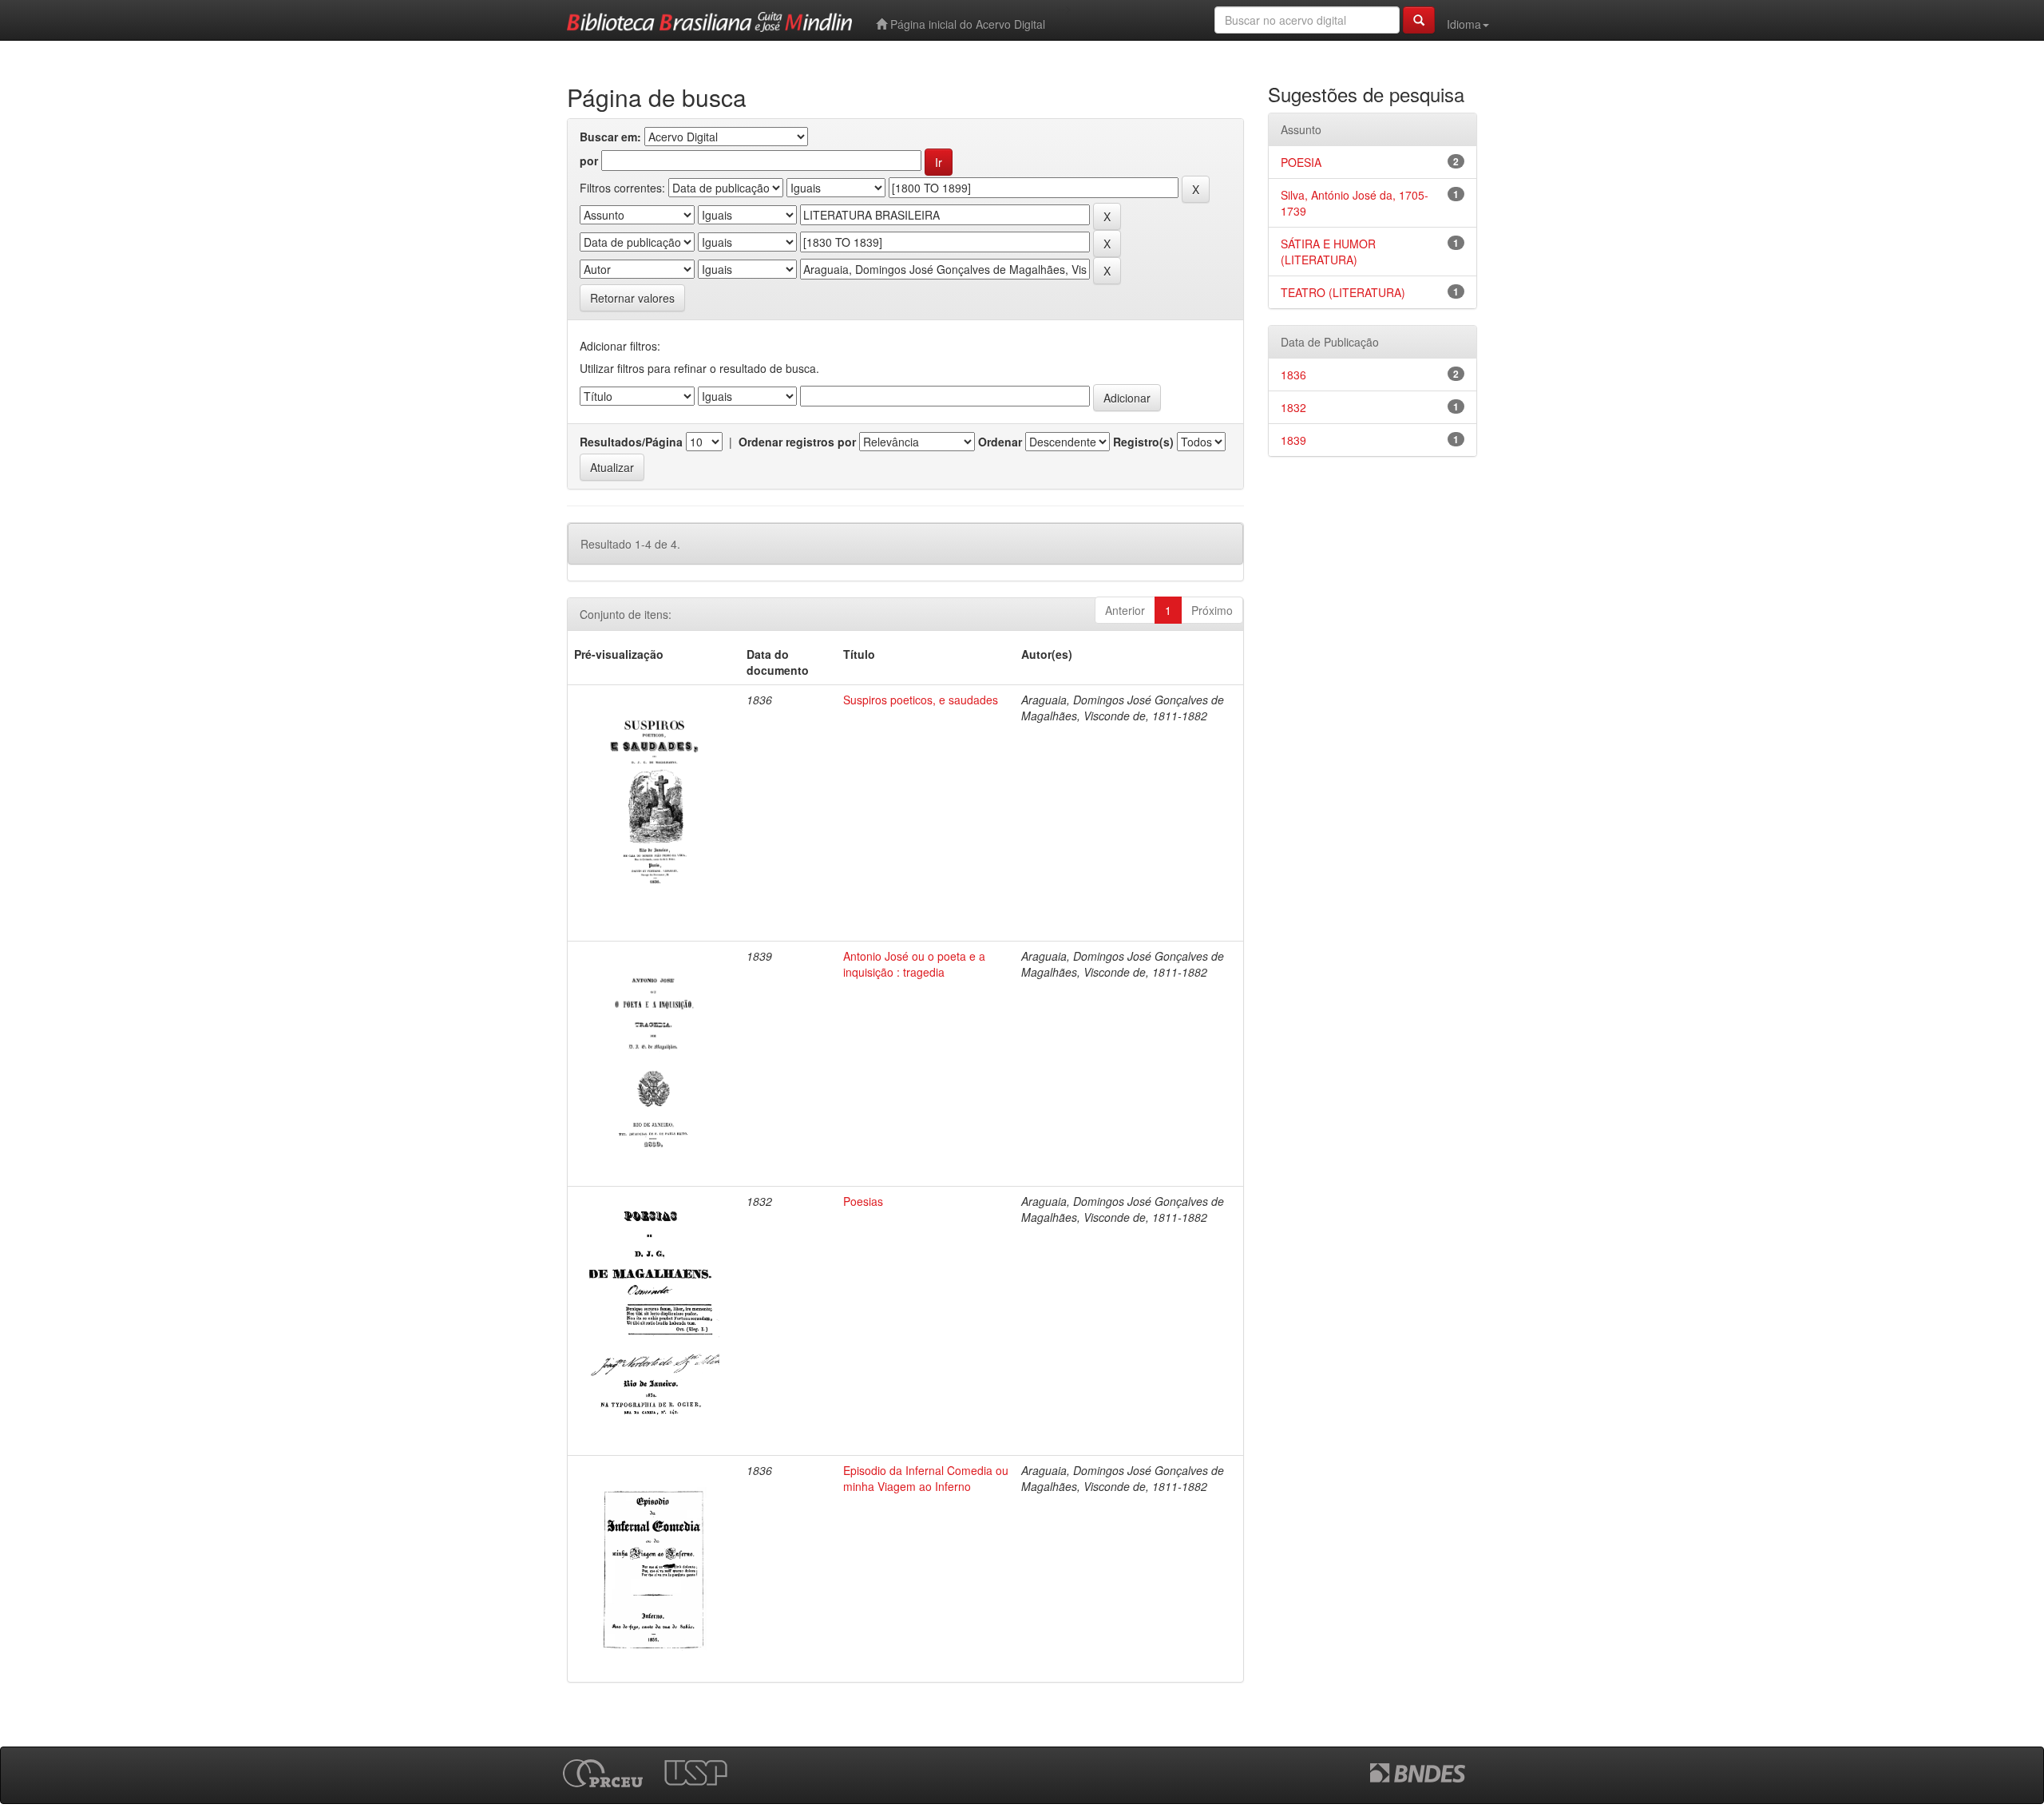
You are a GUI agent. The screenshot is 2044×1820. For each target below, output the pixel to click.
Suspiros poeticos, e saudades (921, 700)
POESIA (1301, 162)
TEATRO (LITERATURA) (1343, 292)
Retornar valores (632, 298)
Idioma (1464, 24)
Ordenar (1000, 442)
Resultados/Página (631, 442)
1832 (1293, 407)
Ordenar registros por (797, 442)
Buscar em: (610, 137)
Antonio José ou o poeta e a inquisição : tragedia (914, 964)
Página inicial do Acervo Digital (966, 24)
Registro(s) (1143, 442)
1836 (1293, 375)
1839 (1293, 440)
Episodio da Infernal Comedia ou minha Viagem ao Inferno (926, 1478)
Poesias (863, 1201)
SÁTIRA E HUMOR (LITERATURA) (1328, 252)
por (589, 161)
